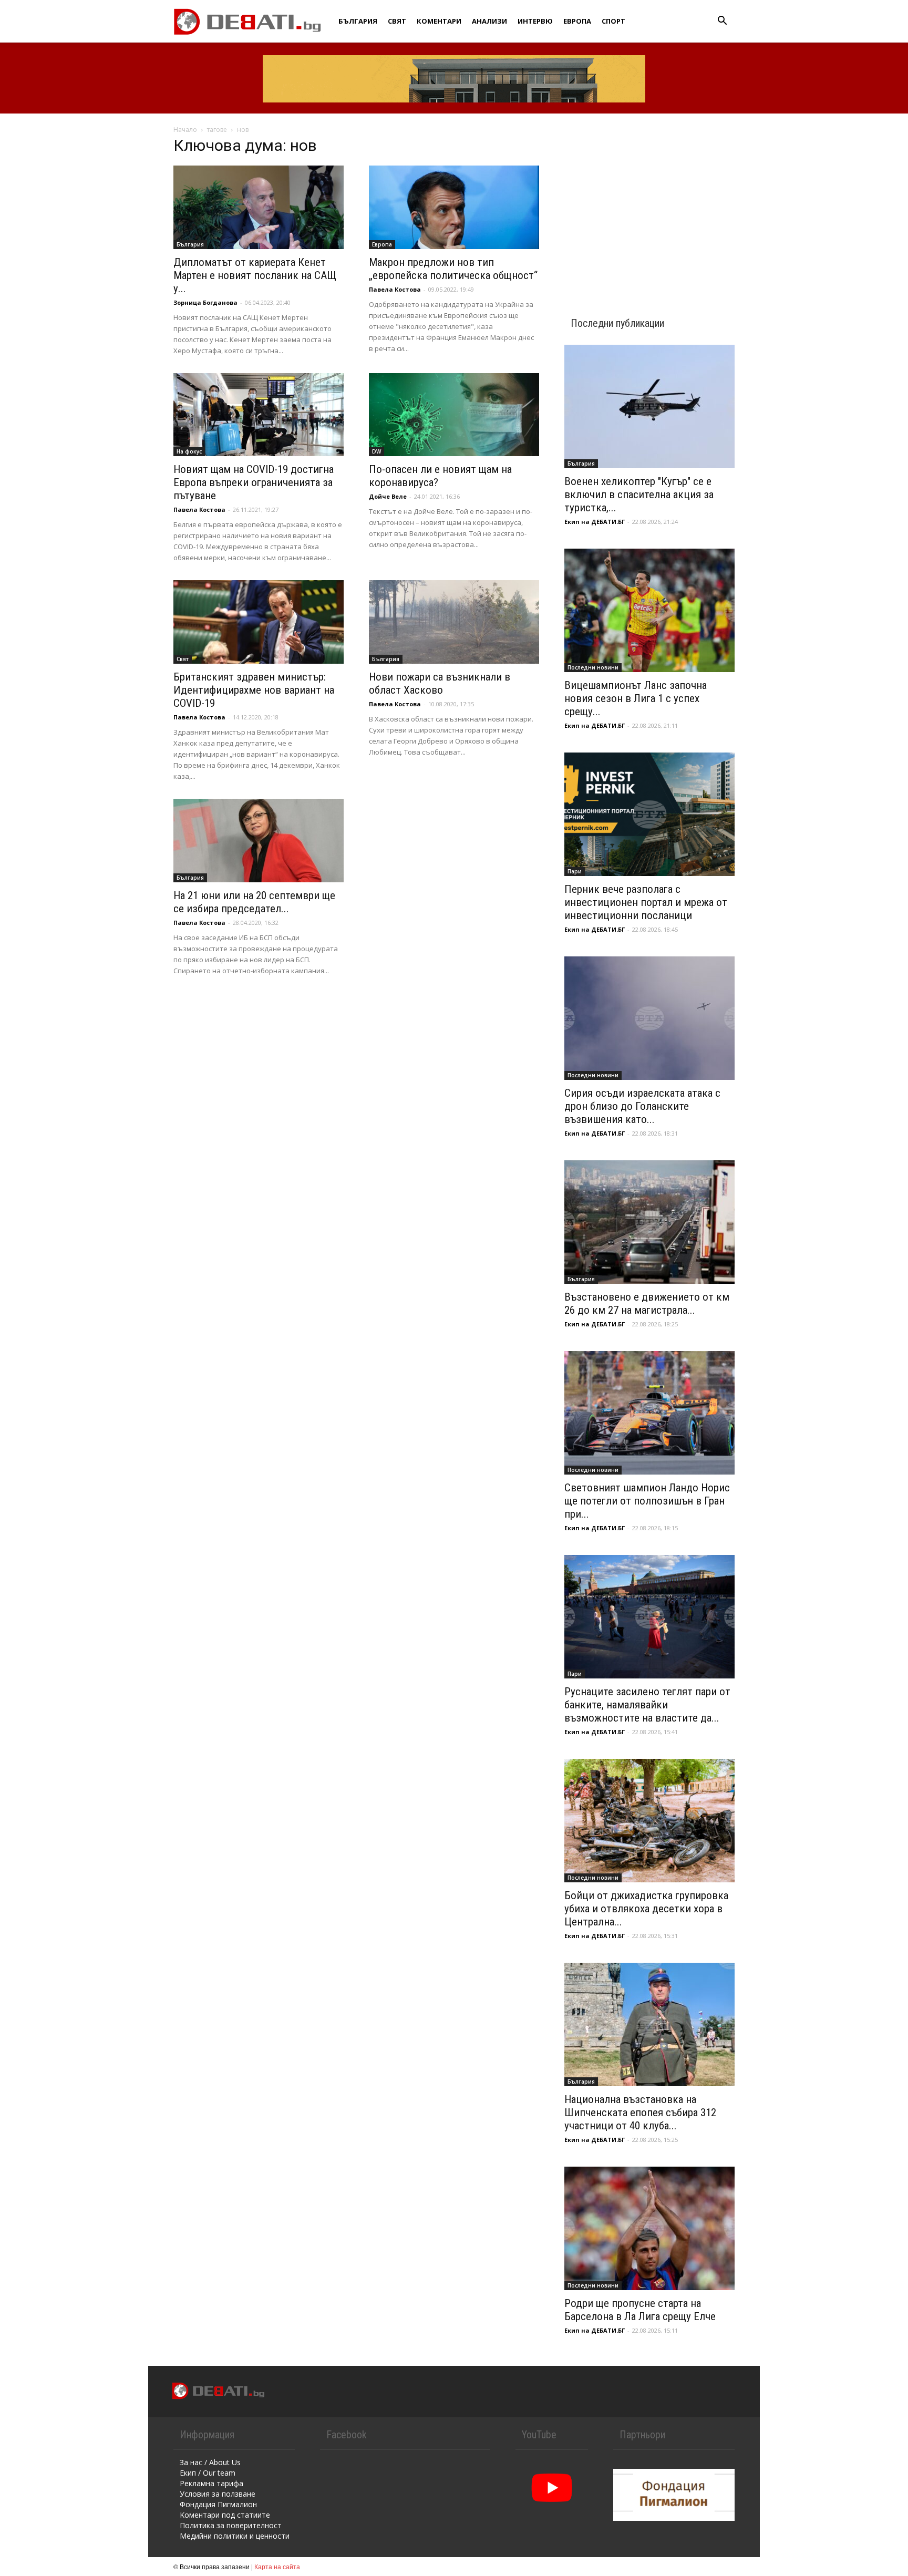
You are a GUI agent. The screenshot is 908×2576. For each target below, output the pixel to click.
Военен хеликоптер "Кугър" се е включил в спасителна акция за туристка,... (639, 494)
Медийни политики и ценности (235, 2536)
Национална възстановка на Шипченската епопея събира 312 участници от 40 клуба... (640, 2113)
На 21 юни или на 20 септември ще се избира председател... (254, 902)
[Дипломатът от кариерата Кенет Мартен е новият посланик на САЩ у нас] (259, 207)
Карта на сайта (277, 2566)
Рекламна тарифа (211, 2483)
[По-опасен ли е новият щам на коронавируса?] (454, 415)
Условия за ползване (218, 2494)
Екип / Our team (208, 2473)
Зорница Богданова (205, 302)
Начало (185, 130)
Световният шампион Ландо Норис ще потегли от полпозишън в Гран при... (647, 1501)
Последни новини (593, 667)
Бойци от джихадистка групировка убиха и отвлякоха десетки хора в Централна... (646, 1909)
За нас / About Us (210, 2462)
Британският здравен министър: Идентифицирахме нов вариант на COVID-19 (254, 690)
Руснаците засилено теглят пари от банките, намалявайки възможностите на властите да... (647, 1705)
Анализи (489, 21)
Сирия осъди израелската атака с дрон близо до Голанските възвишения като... (642, 1106)
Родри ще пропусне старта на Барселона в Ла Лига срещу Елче (640, 2310)
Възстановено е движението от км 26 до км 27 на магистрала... (647, 1304)
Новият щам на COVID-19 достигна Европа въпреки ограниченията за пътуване (254, 482)
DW (376, 451)
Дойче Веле (388, 496)
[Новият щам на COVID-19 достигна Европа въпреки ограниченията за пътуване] (259, 415)
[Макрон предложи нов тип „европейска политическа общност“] (454, 207)
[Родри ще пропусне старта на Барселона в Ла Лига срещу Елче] (649, 2228)
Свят (397, 21)
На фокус (189, 451)
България (358, 21)
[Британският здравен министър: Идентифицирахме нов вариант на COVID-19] (259, 622)
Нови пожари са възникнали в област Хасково (440, 683)
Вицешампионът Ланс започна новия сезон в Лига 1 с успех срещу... (636, 698)
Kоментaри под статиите (225, 2515)
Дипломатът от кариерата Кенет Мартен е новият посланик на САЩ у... (255, 275)
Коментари (439, 21)
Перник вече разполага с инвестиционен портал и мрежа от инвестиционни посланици (646, 902)
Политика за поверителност (231, 2525)
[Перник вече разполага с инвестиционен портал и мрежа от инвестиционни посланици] (649, 814)
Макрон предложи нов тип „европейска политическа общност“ (453, 269)
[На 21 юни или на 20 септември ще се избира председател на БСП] (259, 841)
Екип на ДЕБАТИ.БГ (595, 522)
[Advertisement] (649, 206)
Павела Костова (395, 289)
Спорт (613, 21)
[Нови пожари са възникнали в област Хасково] (454, 622)
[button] (722, 22)
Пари (575, 871)
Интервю (535, 21)
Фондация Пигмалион (218, 2504)
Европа (577, 21)
